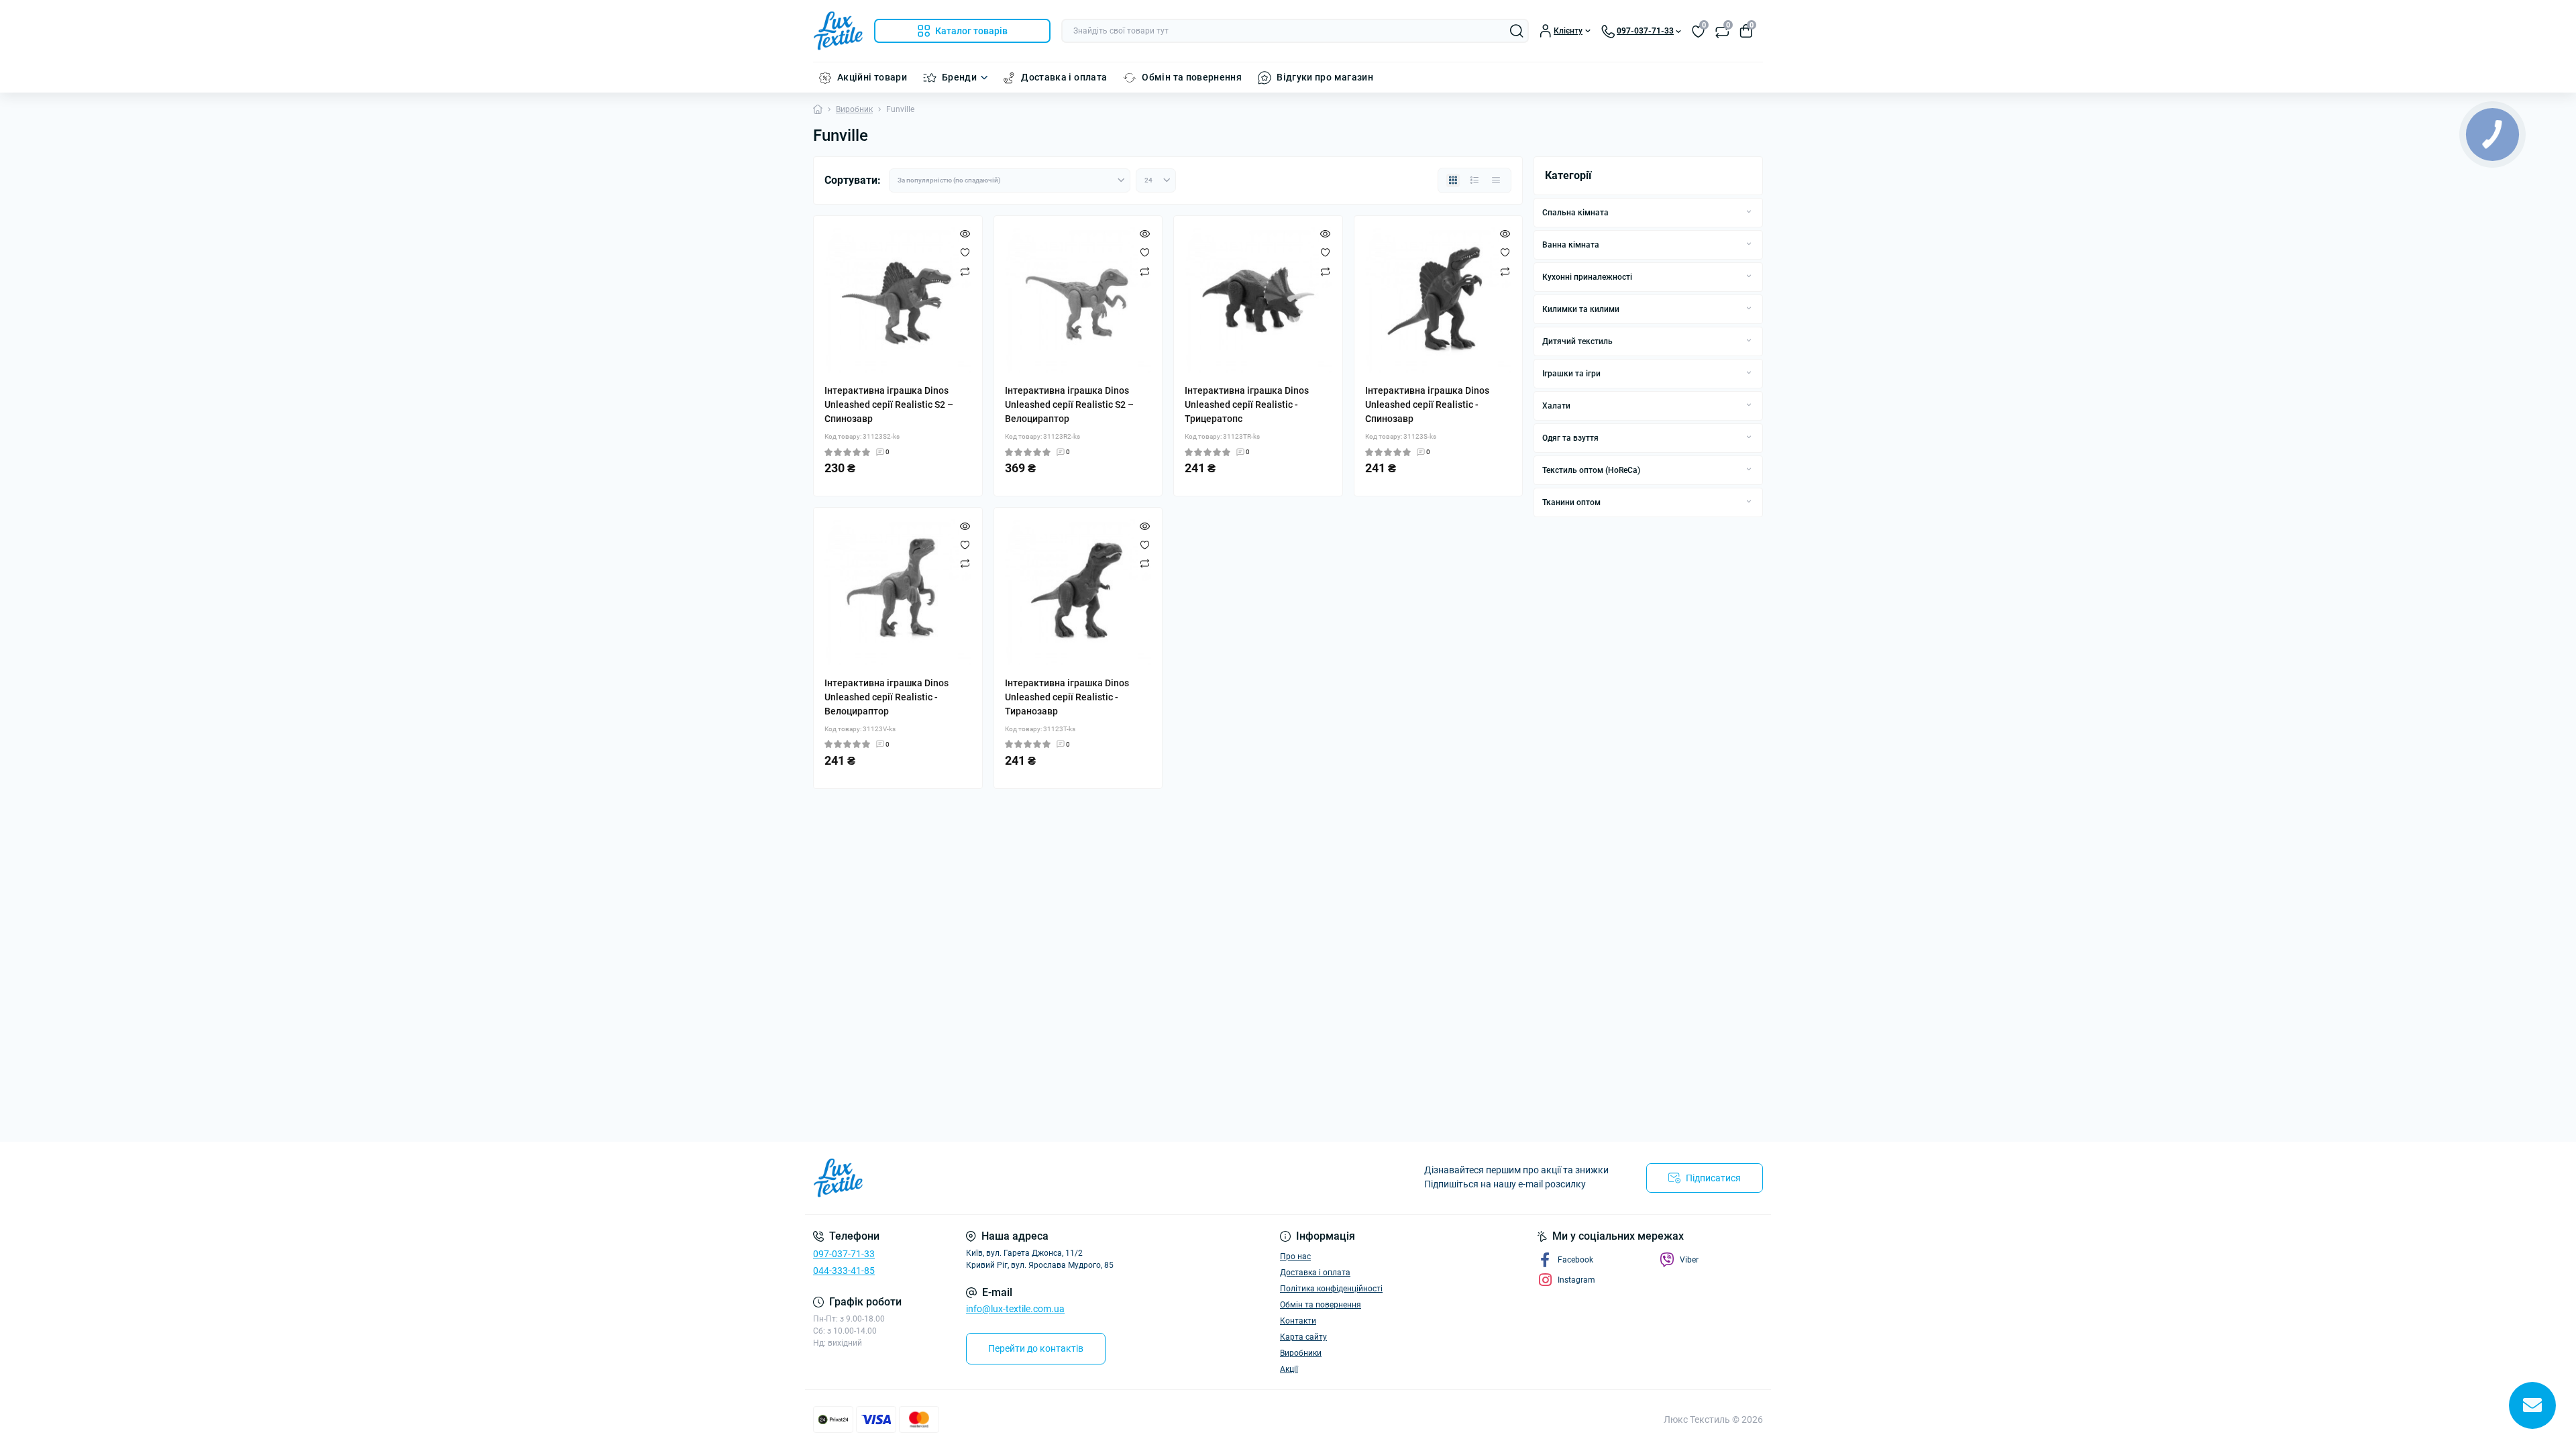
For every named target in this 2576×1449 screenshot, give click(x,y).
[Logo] (838, 31)
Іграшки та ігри (1571, 374)
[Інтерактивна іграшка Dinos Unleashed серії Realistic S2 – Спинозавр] (898, 300)
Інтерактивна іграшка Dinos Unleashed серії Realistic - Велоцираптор (887, 697)
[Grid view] (1453, 180)
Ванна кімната (1571, 245)
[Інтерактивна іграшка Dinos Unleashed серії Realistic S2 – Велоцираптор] (1078, 300)
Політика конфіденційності (1331, 1289)
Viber (1689, 1260)
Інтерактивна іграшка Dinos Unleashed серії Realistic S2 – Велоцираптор (1069, 405)
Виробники (1301, 1353)
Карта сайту (1303, 1337)
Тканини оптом (1571, 502)
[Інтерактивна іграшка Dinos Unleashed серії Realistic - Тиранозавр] (1078, 592)
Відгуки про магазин (1325, 77)
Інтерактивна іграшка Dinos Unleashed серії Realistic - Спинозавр (1427, 405)
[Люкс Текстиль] (1046, 1178)
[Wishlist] (965, 252)
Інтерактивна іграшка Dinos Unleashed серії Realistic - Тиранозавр (1067, 697)
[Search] (1517, 31)
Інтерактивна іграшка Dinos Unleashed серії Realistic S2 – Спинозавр (889, 405)
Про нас (1295, 1256)
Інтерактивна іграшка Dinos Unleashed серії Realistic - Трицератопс (1247, 405)
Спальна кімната (1575, 213)
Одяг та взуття (1570, 438)
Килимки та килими (1581, 309)
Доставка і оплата (1064, 77)
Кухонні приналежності (1587, 277)
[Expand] (1749, 212)
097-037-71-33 (844, 1254)
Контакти (1298, 1321)
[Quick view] (965, 233)
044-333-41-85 (844, 1271)
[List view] (1474, 180)
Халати (1556, 406)
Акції (1289, 1369)
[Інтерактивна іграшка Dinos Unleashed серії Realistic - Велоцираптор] (898, 592)
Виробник (854, 109)
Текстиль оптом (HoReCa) (1591, 470)
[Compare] (965, 271)
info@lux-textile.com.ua (1015, 1309)
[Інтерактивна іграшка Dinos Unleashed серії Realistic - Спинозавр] (1439, 300)
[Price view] (1496, 180)
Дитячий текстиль (1577, 341)
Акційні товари (872, 77)
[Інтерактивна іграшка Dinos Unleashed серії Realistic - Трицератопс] (1258, 300)
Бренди (959, 77)
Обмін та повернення (1192, 77)
